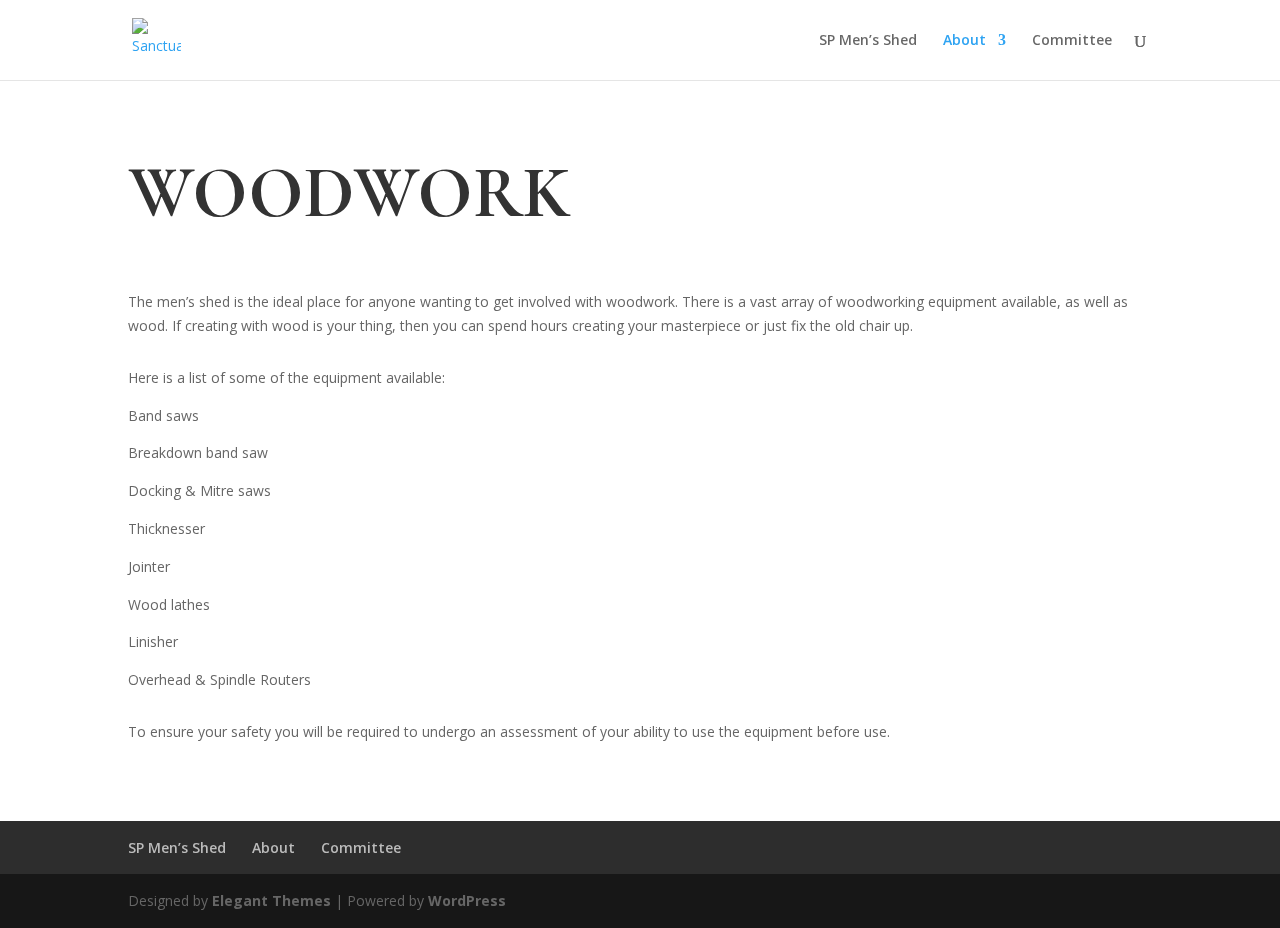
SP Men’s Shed (868, 41)
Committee (1072, 41)
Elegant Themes (271, 900)
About (964, 41)
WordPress (467, 900)
